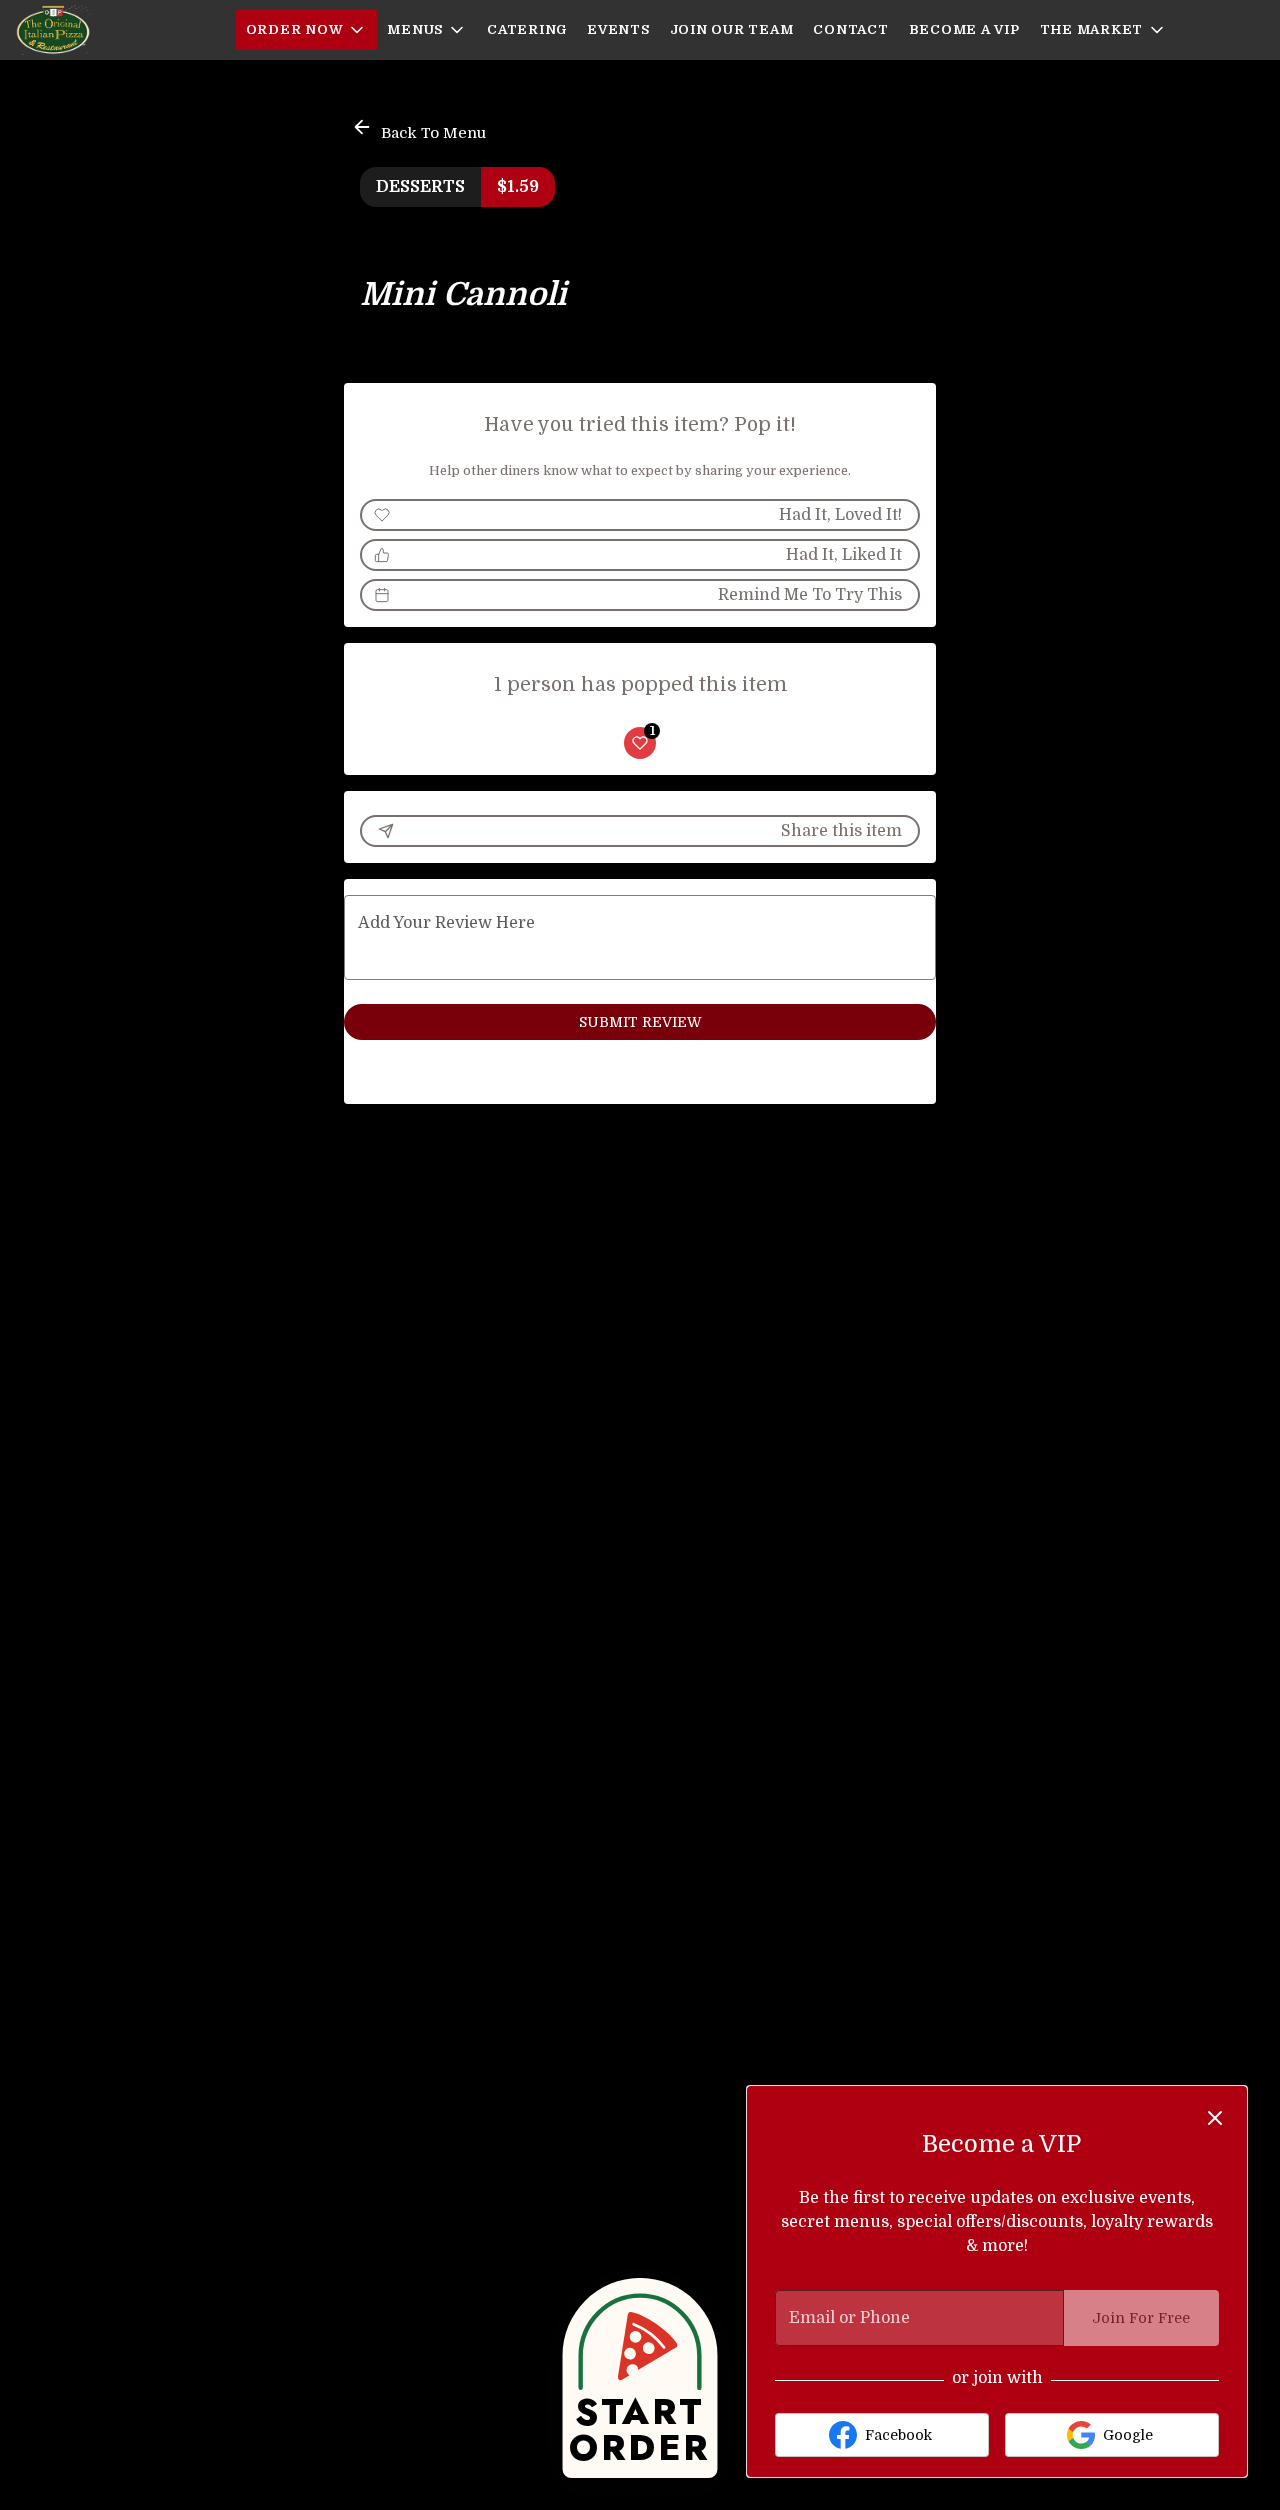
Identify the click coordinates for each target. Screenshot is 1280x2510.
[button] (307, 30)
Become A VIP (964, 29)
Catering (527, 29)
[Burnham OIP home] (106, 30)
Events (618, 29)
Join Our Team (732, 29)
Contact (850, 29)
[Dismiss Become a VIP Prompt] (1215, 2118)
